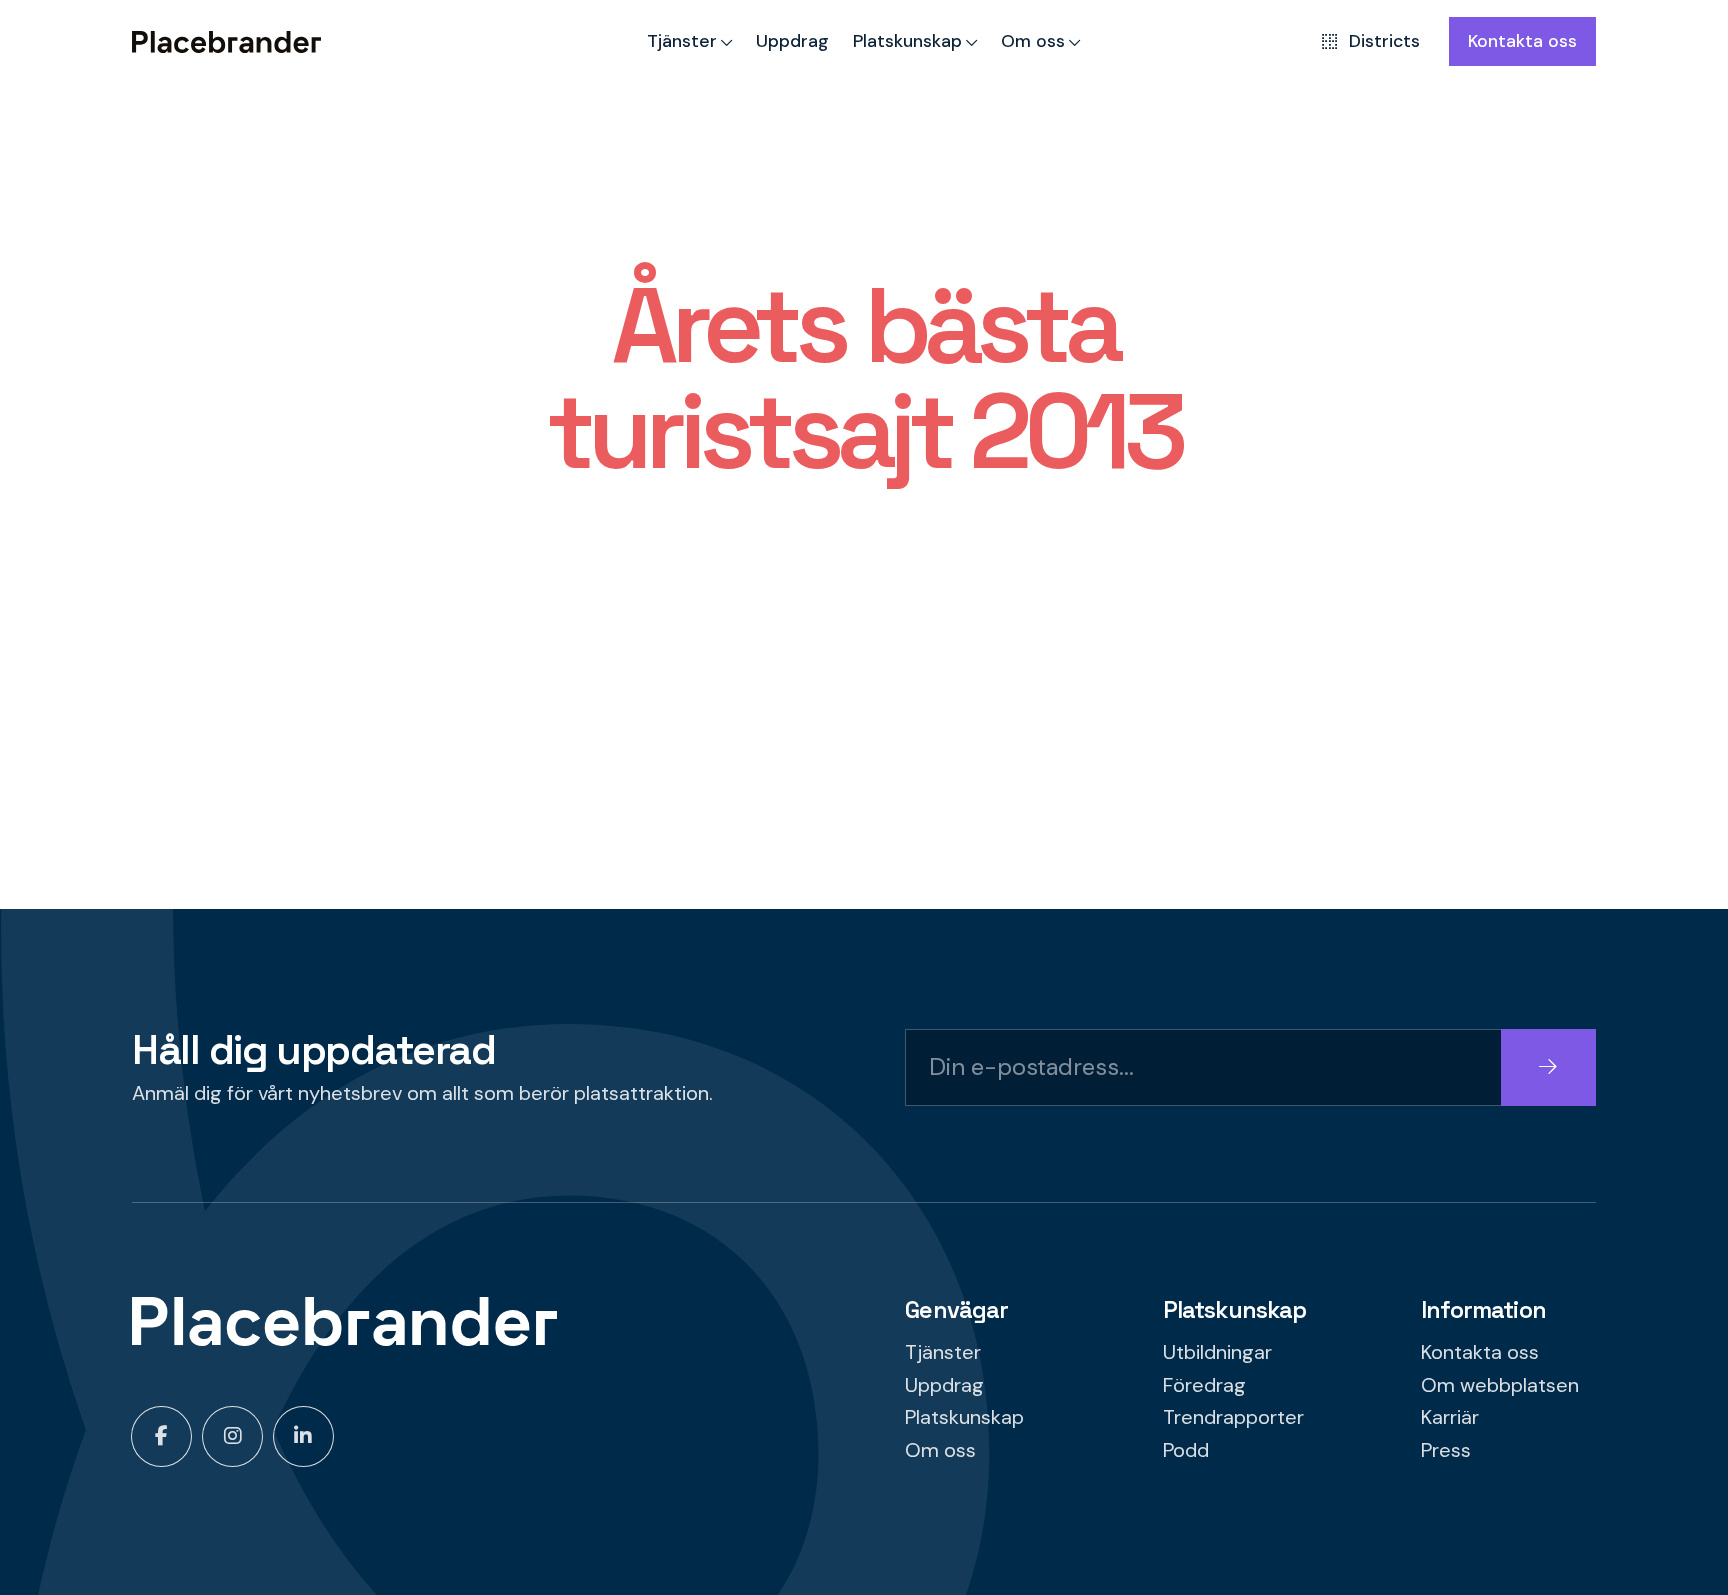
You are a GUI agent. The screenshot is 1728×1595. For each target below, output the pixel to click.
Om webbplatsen (1500, 1385)
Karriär (1450, 1417)
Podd (1186, 1450)
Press (1446, 1450)
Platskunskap (907, 40)
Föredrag (1204, 1385)
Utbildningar (1217, 1352)
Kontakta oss (1522, 40)
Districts (1384, 40)
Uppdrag (792, 40)
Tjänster (682, 40)
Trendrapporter (1233, 1417)
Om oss (1033, 40)
